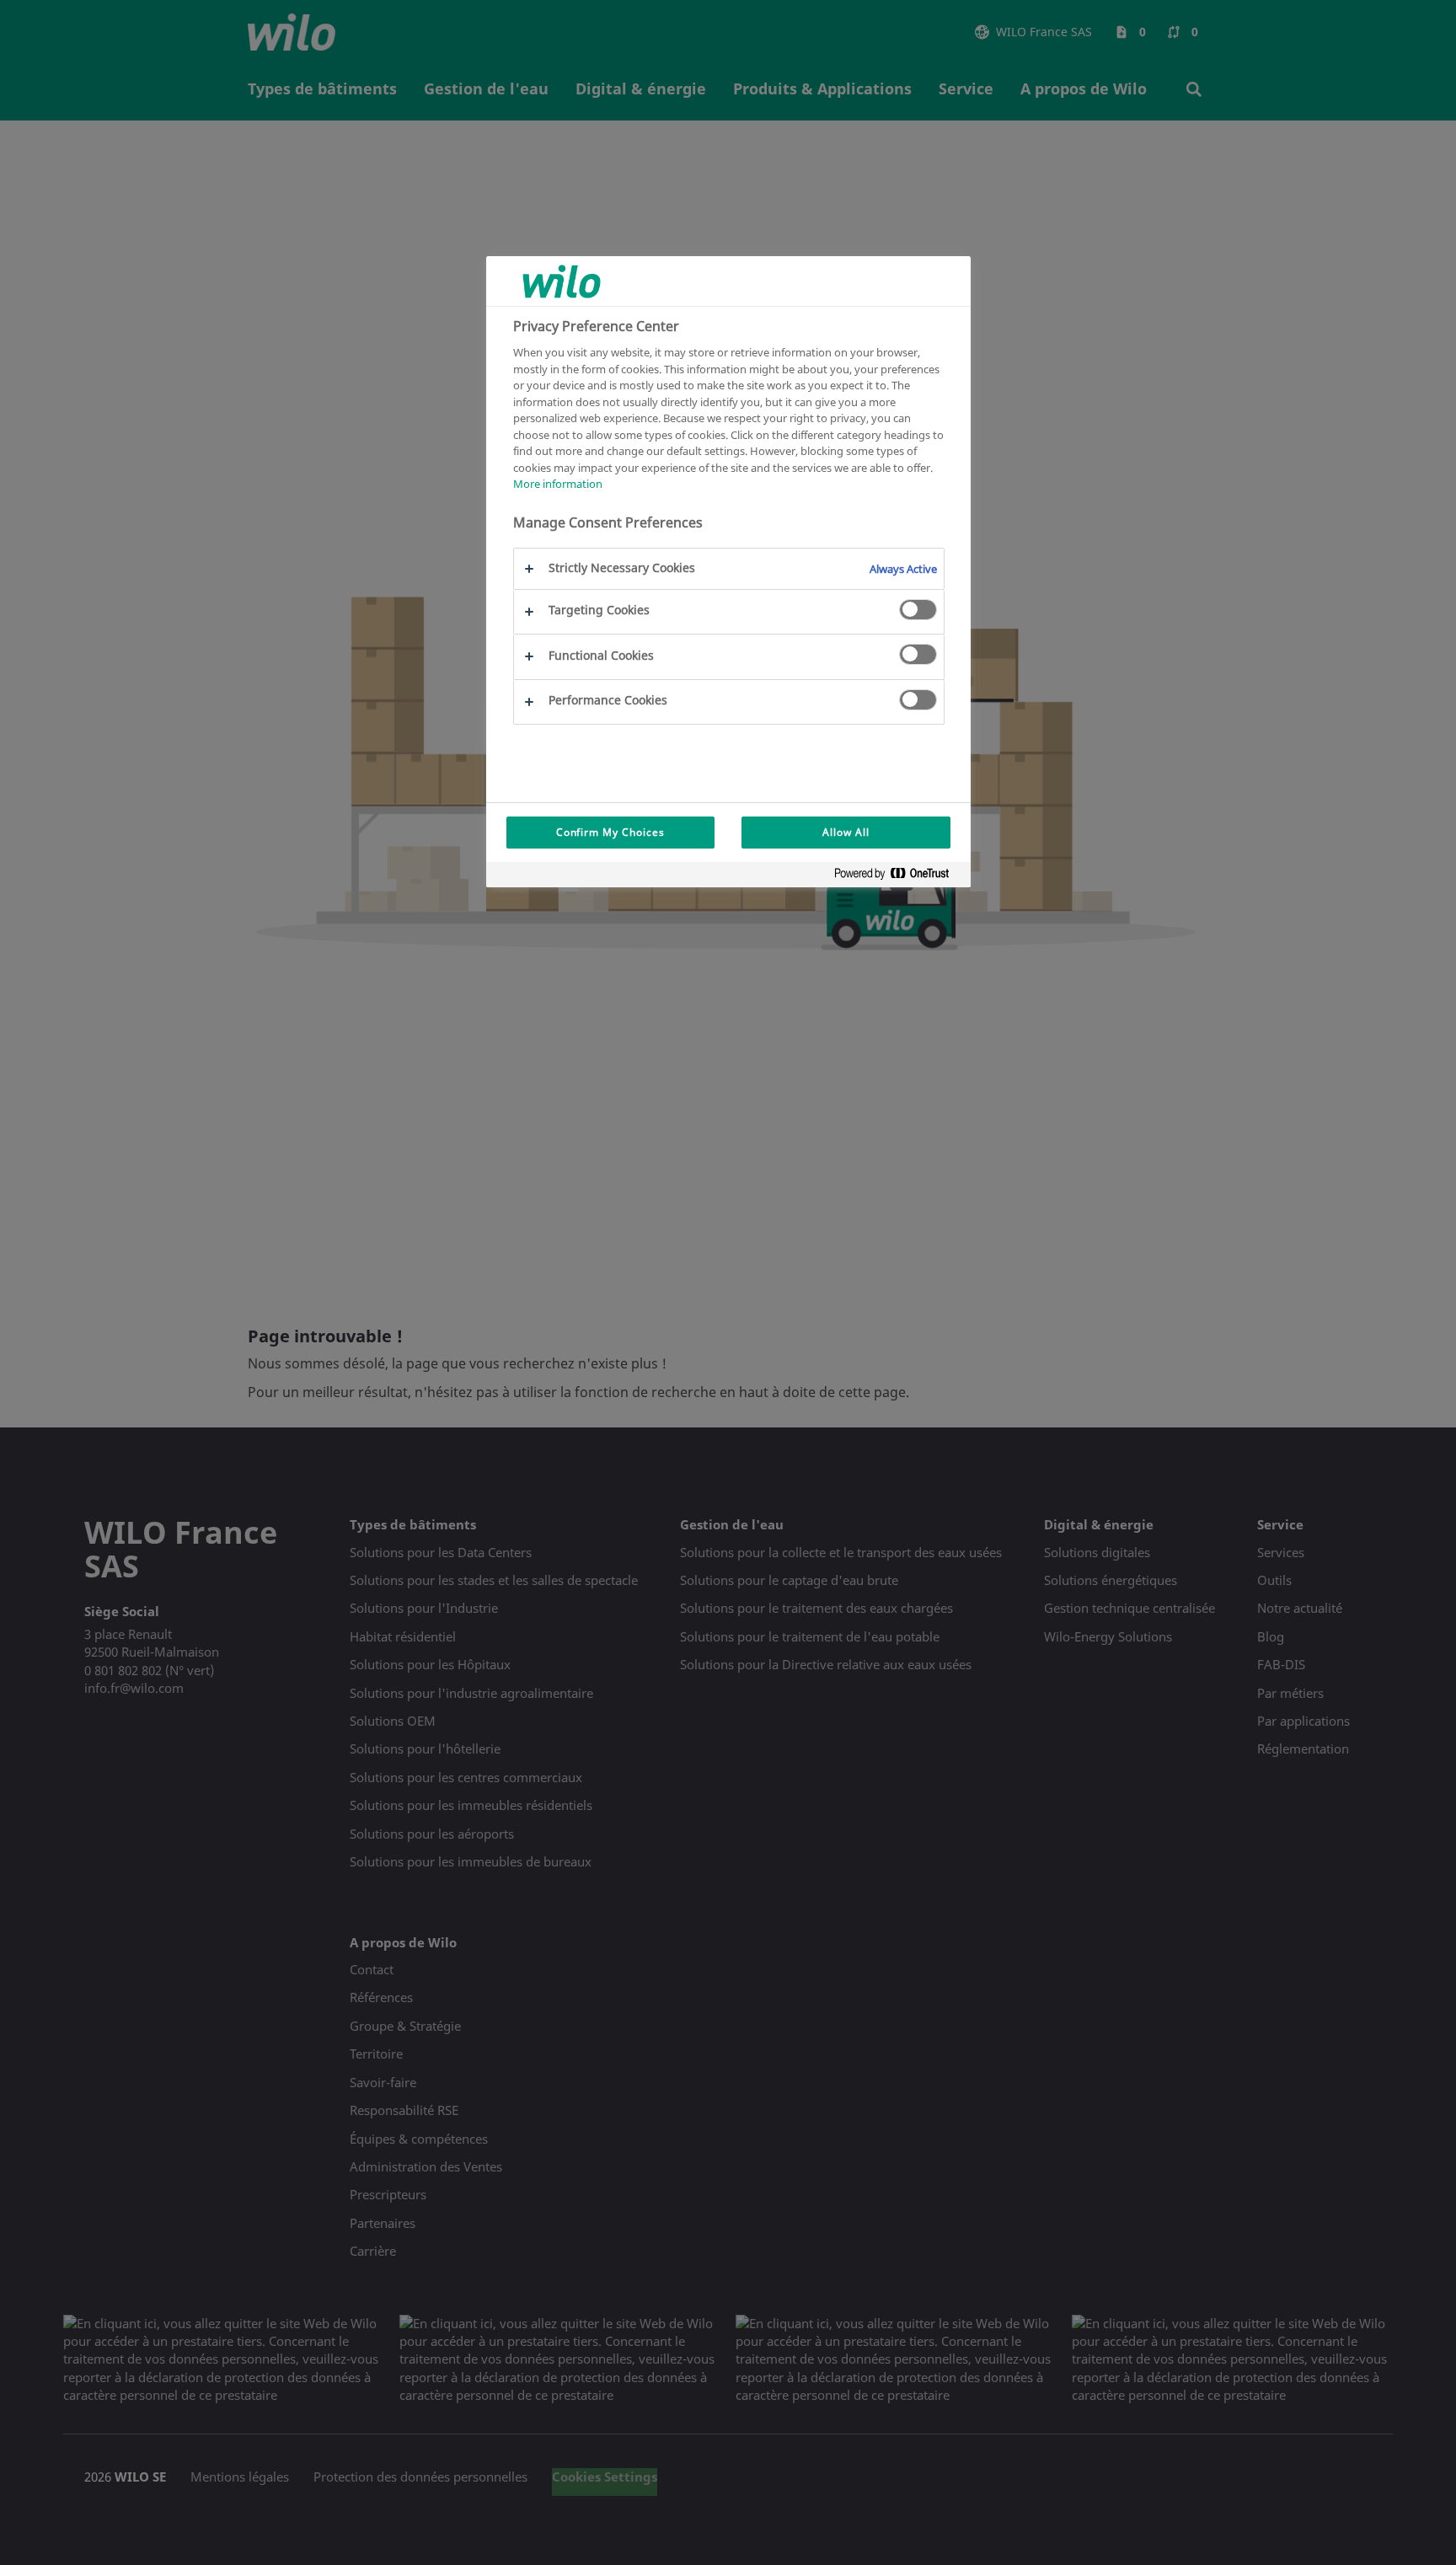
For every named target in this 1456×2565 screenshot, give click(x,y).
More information (558, 484)
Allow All (846, 832)
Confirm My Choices (610, 832)
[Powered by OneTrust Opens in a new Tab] (898, 877)
